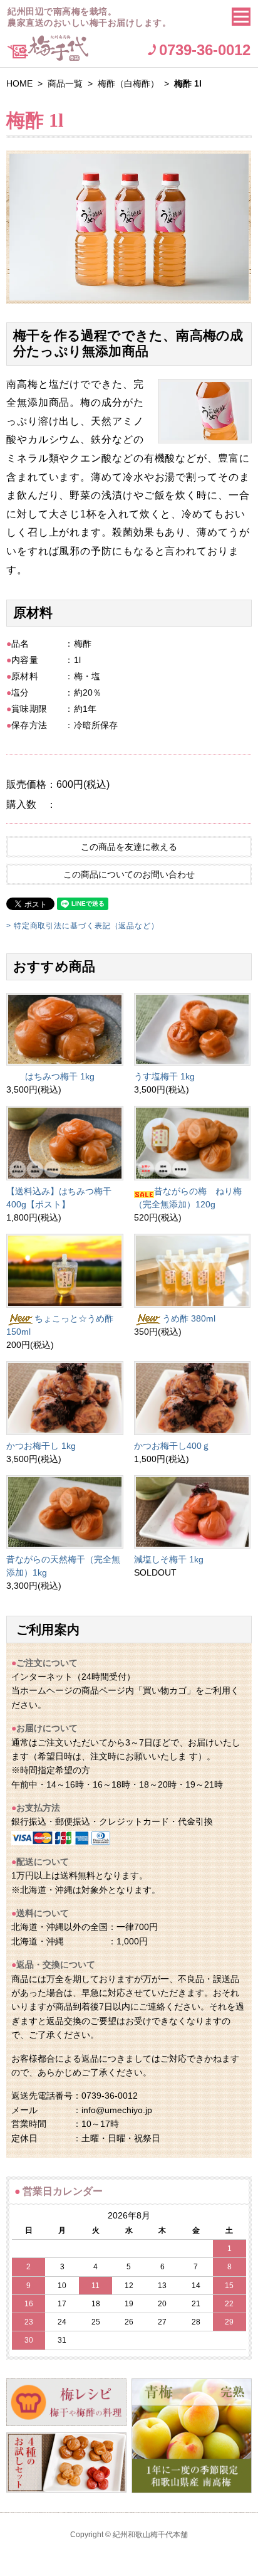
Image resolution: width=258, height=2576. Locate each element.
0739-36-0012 (205, 50)
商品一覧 (65, 83)
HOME (19, 83)
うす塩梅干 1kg (164, 1076)
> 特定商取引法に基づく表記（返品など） (83, 926)
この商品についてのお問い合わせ (129, 874)
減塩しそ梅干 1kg (169, 1559)
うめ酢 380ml (189, 1318)
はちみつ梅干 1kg (60, 1076)
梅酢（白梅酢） (128, 83)
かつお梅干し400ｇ (172, 1446)
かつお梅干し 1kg (41, 1446)
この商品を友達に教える (129, 847)
